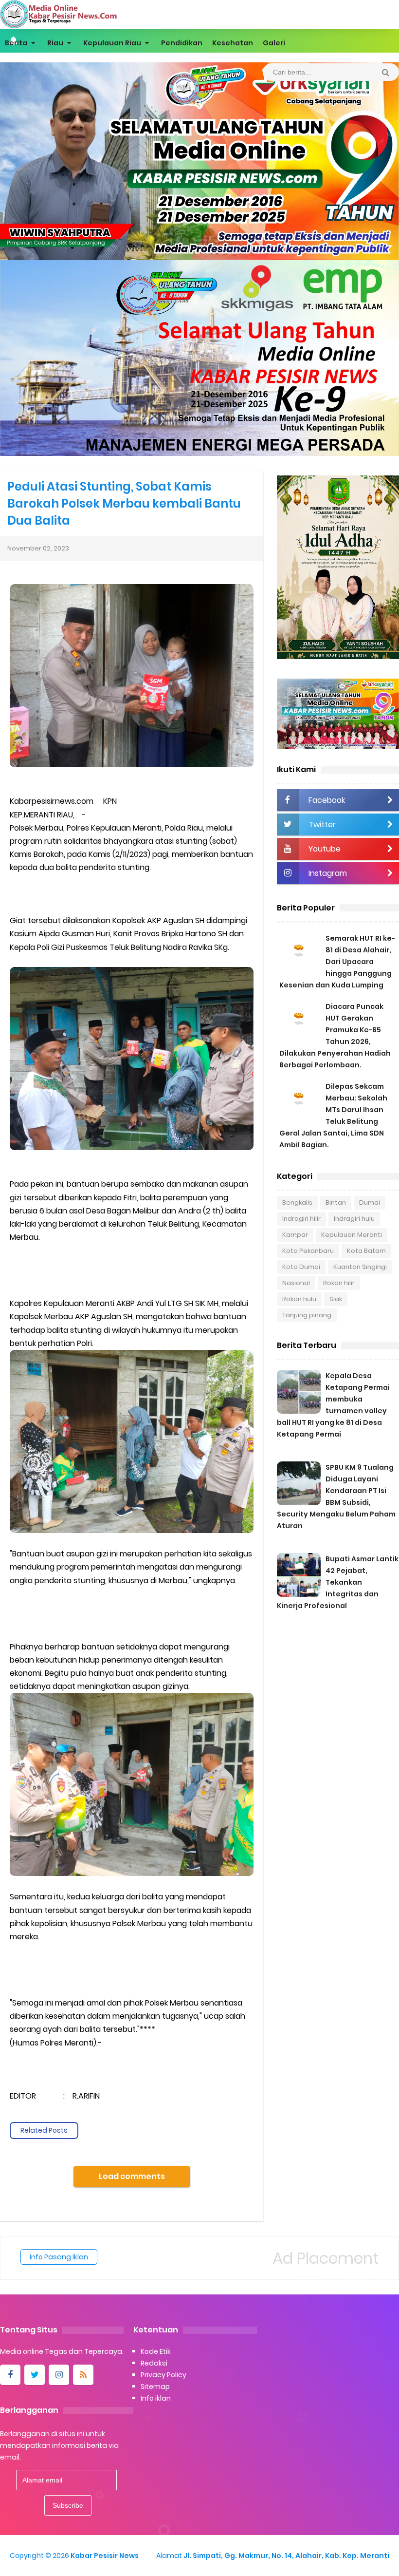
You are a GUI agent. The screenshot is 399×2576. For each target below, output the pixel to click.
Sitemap (155, 2387)
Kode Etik (156, 2351)
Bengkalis (297, 1203)
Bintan (336, 1203)
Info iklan (156, 2398)
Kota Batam (366, 1251)
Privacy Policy (163, 2375)
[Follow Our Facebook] (10, 2375)
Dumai (370, 1203)
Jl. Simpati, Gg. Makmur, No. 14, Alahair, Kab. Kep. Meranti (286, 2556)
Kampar (295, 1235)
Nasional (296, 1283)
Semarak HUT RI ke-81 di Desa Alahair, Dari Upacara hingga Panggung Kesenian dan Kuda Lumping (337, 962)
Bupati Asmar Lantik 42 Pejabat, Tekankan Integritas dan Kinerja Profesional (338, 1582)
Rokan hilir (339, 1283)
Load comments (132, 2176)
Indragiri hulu (354, 1219)
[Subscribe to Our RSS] (83, 2375)
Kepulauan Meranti (352, 1235)
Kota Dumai (301, 1267)
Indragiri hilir (301, 1219)
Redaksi (154, 2363)
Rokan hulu (299, 1299)
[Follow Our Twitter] (35, 2375)
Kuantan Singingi (360, 1267)
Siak (336, 1299)
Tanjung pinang (307, 1315)
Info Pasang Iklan (59, 2257)
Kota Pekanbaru (308, 1251)
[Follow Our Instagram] (59, 2375)
